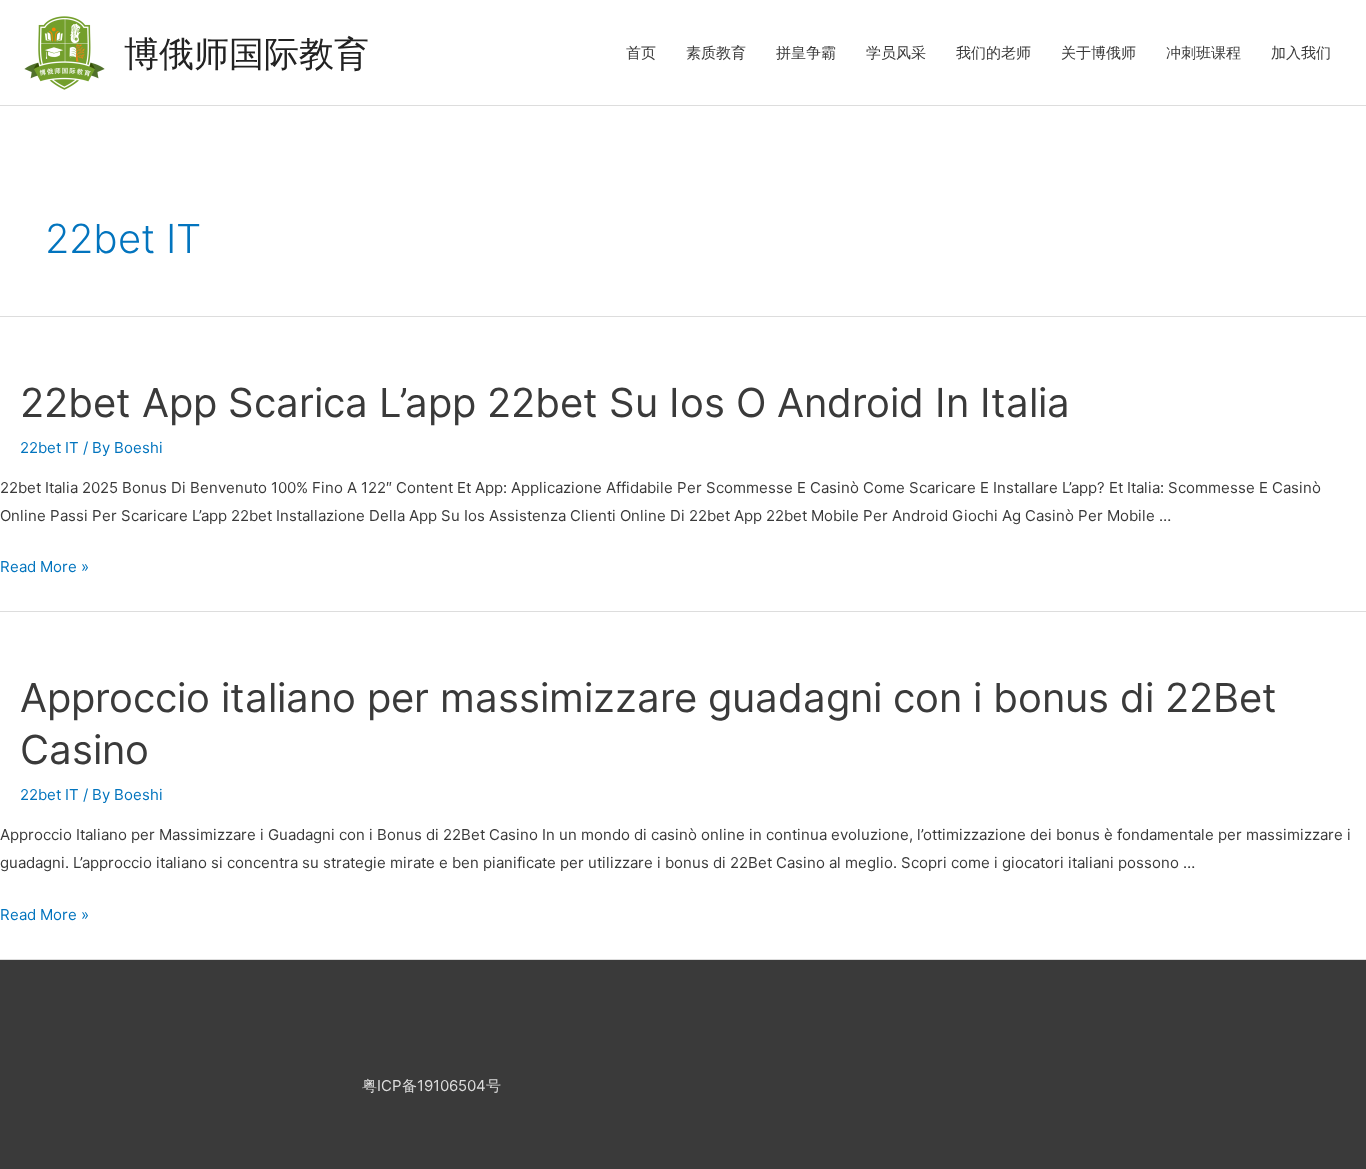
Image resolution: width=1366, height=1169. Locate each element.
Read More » (44, 566)
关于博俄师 (1098, 52)
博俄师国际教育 (246, 53)
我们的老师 (993, 52)
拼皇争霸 (806, 52)
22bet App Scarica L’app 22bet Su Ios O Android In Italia (545, 402)
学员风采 (896, 52)
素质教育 (716, 52)
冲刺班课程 (1203, 52)
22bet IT (49, 447)
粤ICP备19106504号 (431, 1085)
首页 (641, 52)
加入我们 (1301, 52)
